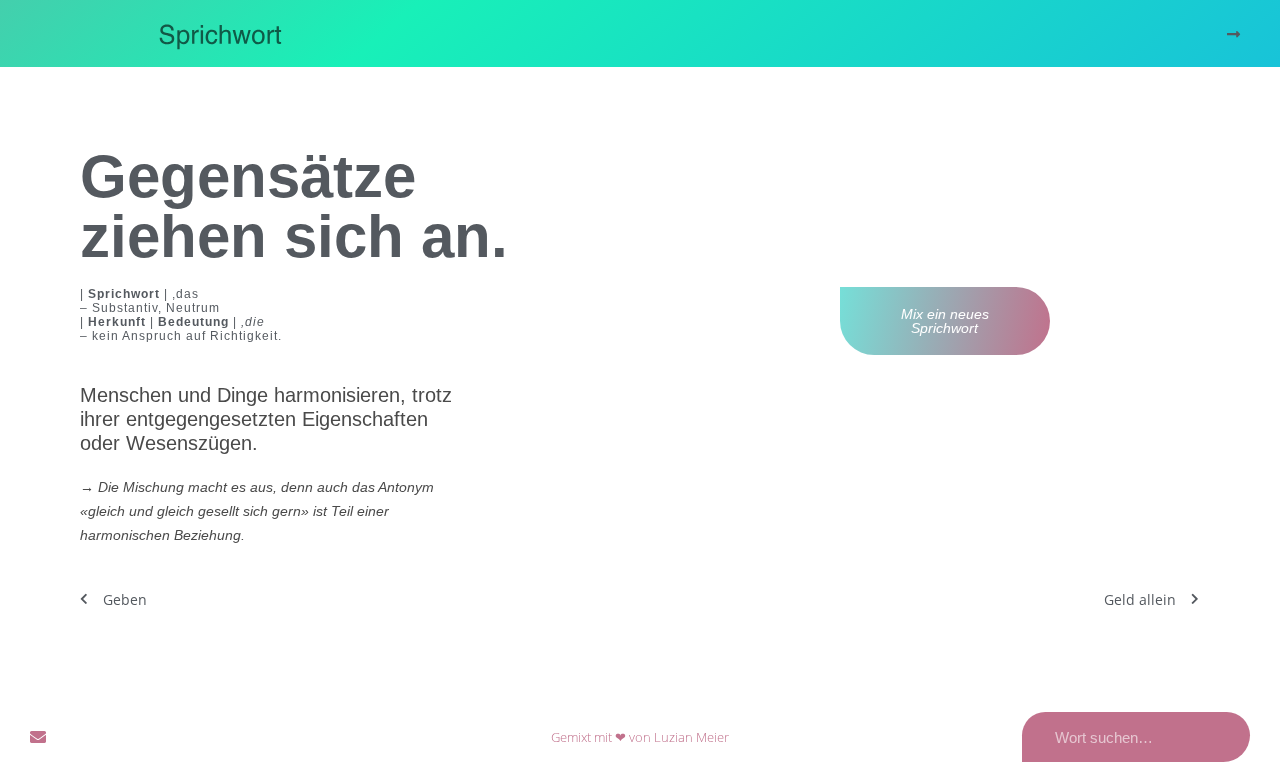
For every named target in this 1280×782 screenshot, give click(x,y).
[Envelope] (38, 737)
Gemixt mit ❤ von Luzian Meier (640, 737)
